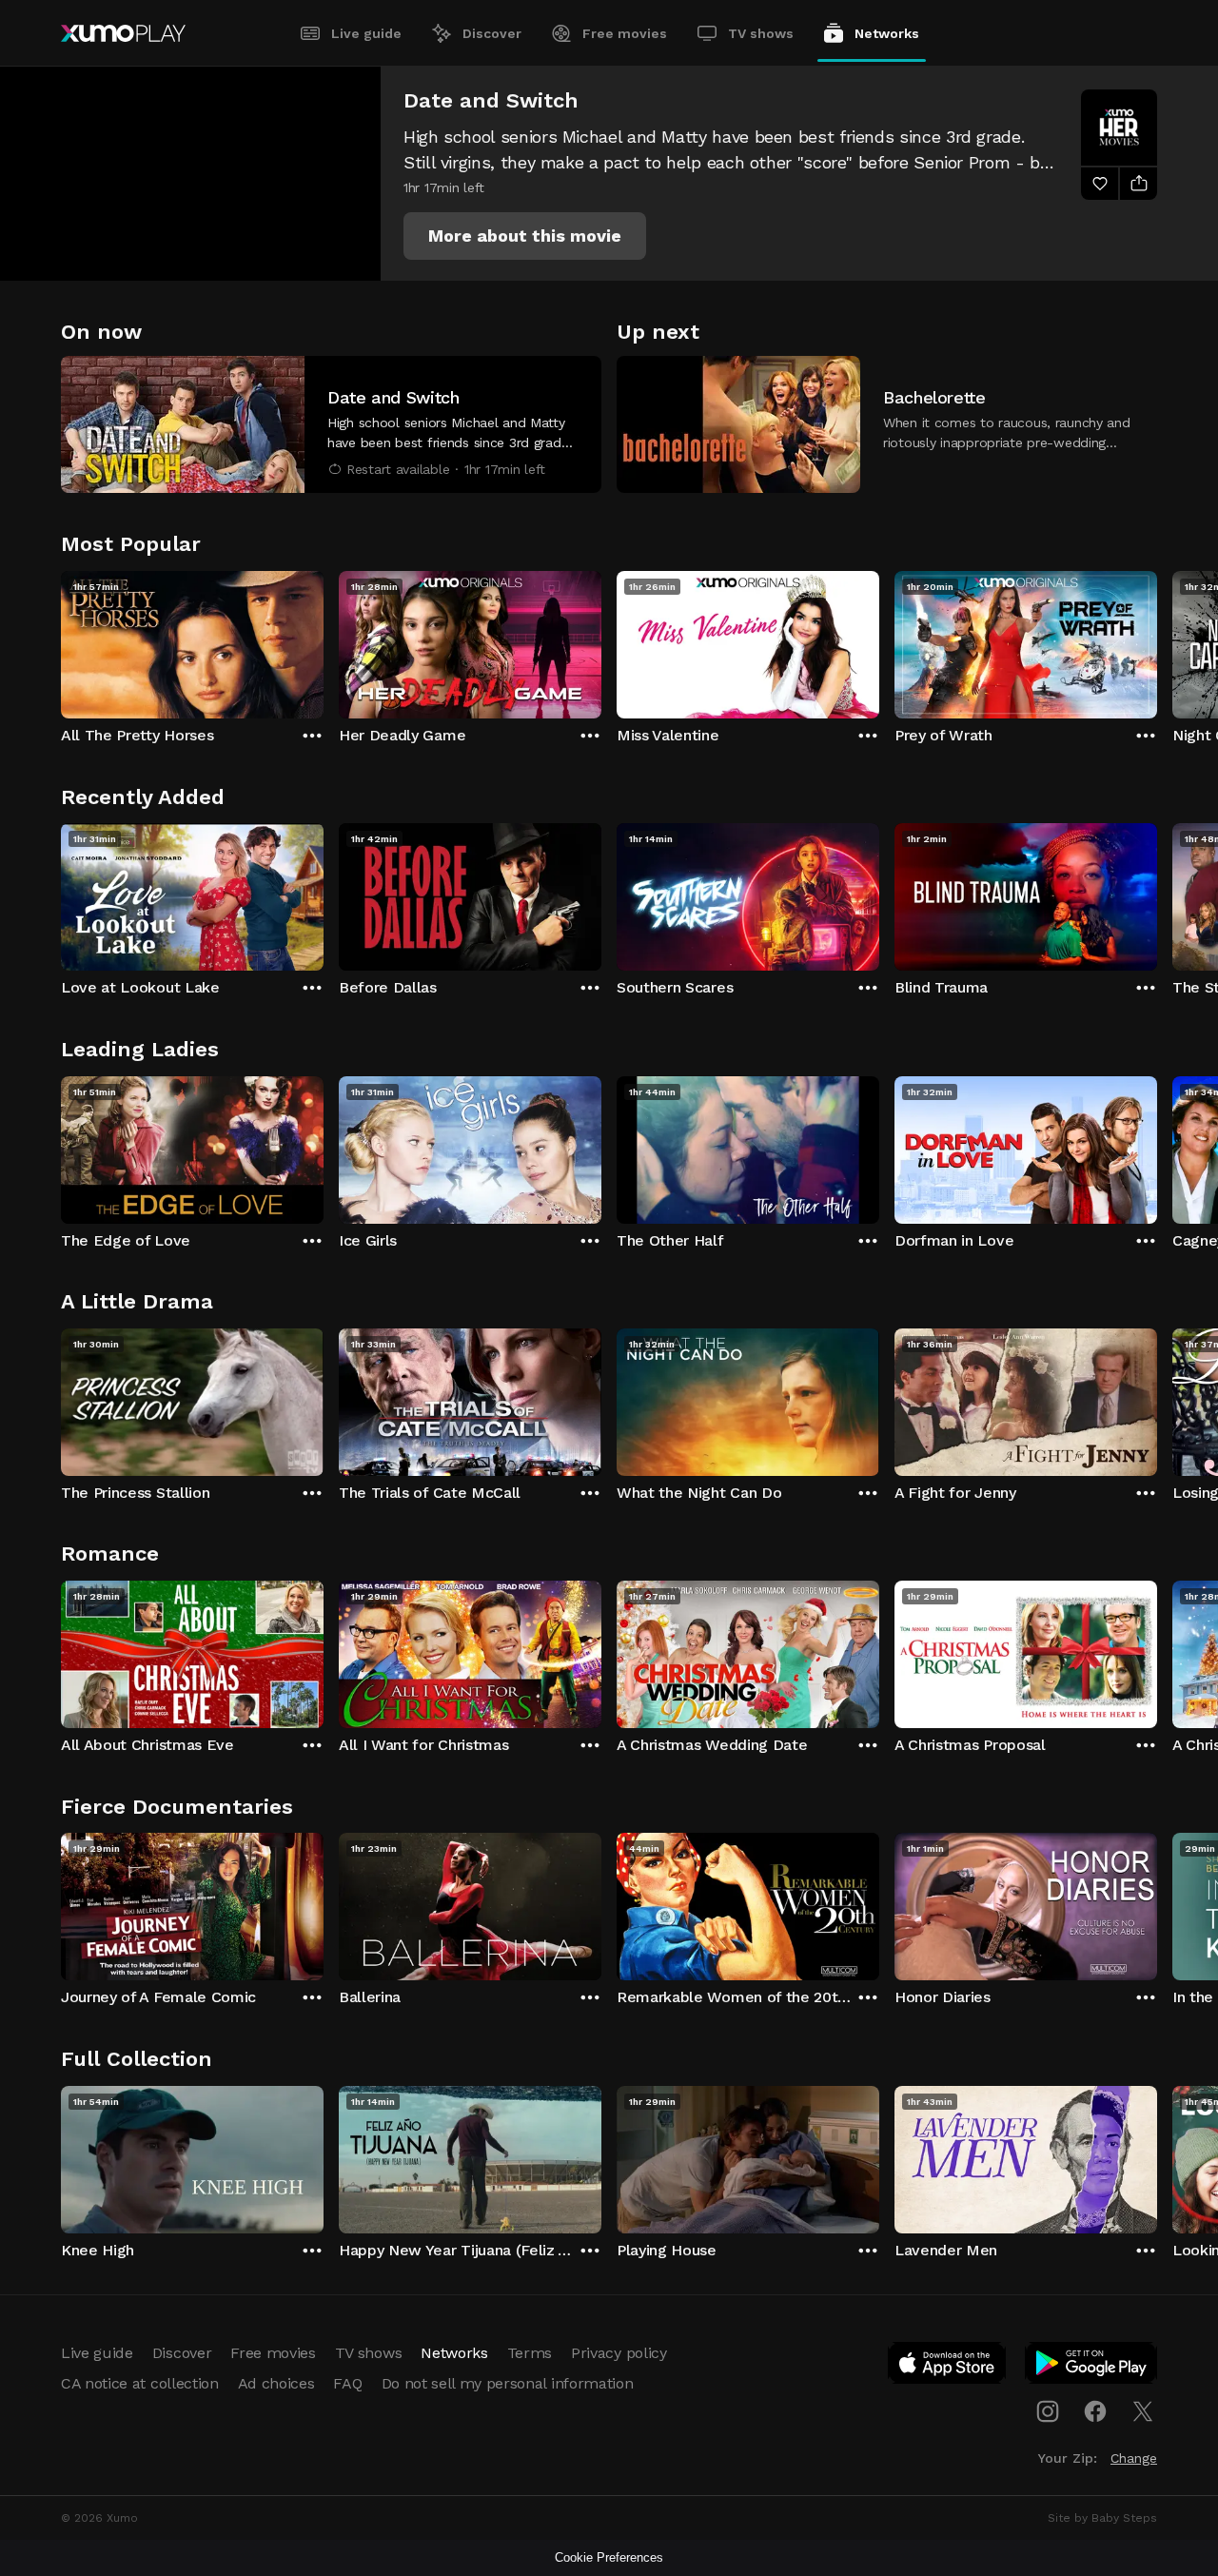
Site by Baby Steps (1102, 2518)
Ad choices (276, 2383)
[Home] (123, 33)
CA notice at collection (140, 2383)
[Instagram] (1048, 2411)
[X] (1143, 2411)
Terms (530, 2353)
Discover (492, 33)
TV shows (761, 33)
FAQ (347, 2383)
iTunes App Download (948, 2367)
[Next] (1157, 640)
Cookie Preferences (609, 2557)
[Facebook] (1095, 2411)
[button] (525, 236)
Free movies (625, 33)
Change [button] (1134, 2458)
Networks (887, 33)
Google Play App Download (1092, 2367)
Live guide (366, 33)
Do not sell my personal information (508, 2383)
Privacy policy (619, 2353)
